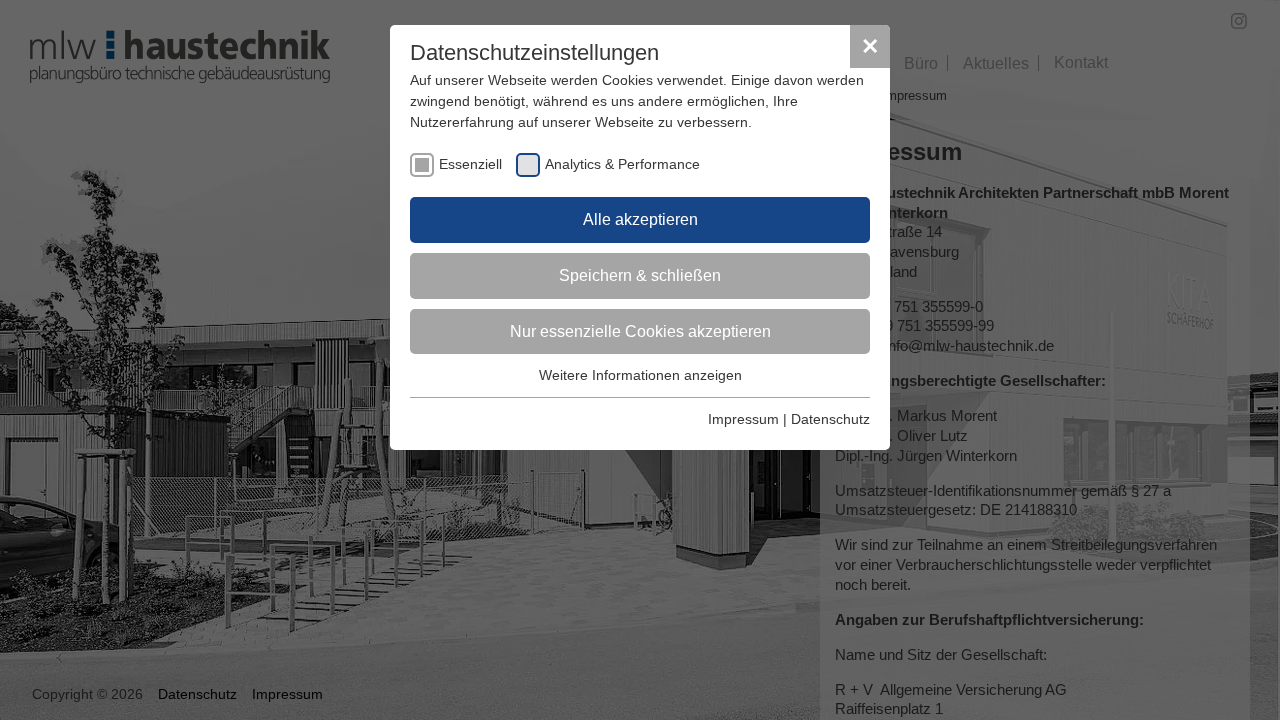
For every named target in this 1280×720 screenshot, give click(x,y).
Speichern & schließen (640, 275)
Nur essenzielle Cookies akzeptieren (640, 331)
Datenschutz (830, 419)
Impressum (743, 419)
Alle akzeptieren (640, 219)
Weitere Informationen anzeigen (640, 375)
